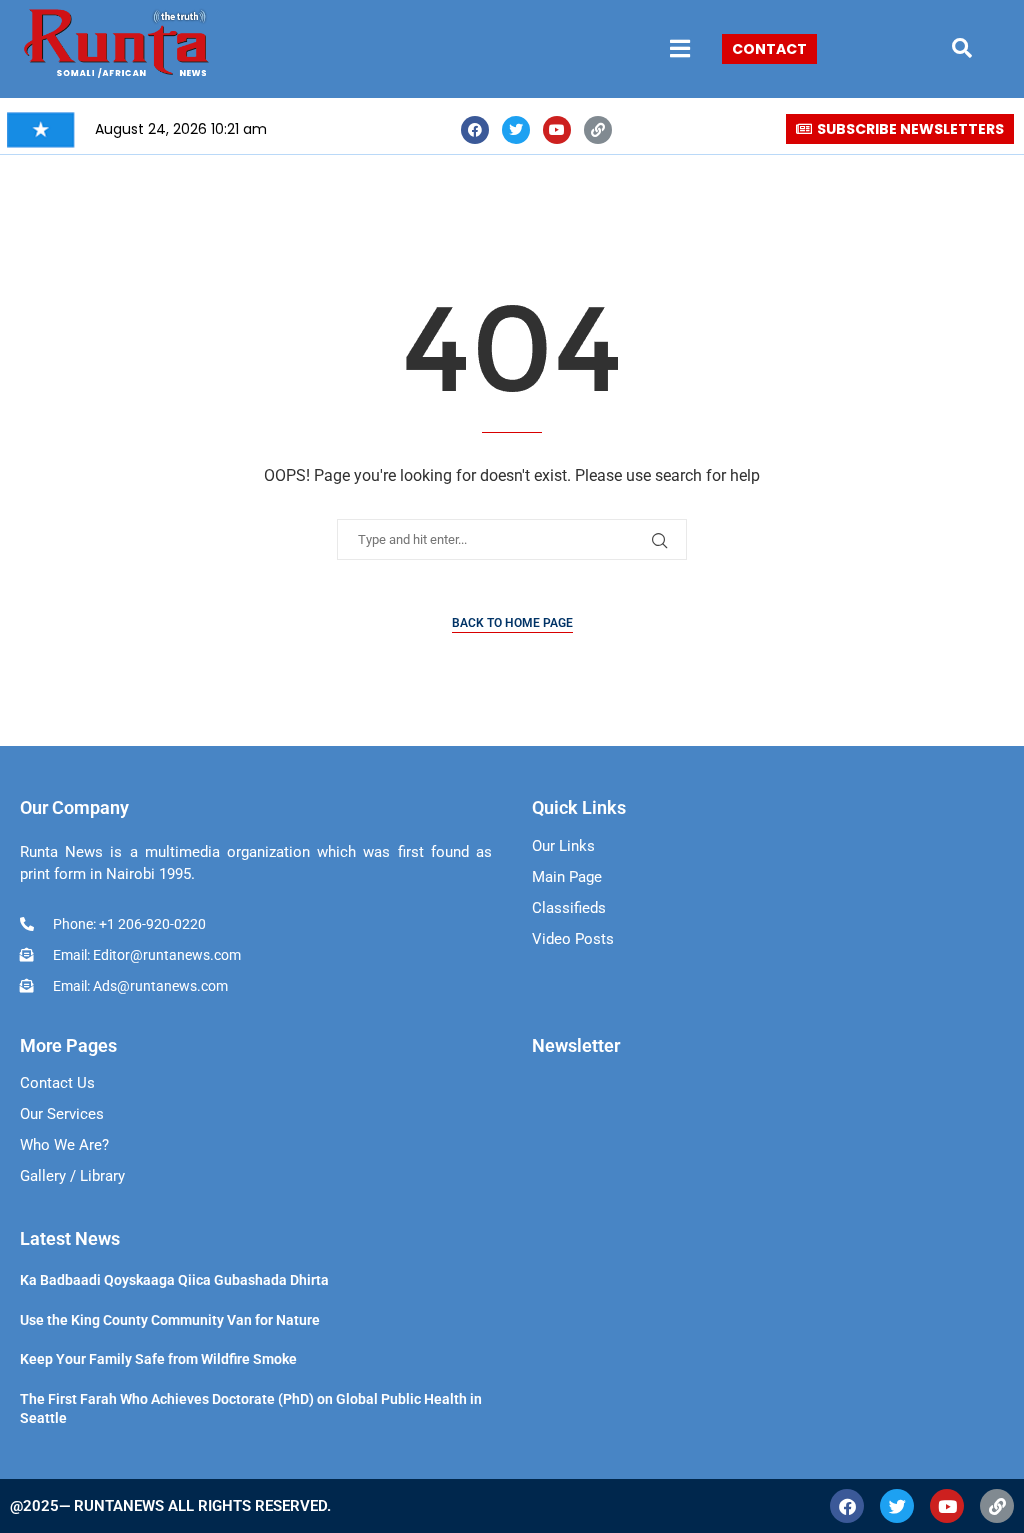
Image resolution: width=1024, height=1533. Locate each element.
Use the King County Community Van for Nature (170, 1320)
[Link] (598, 130)
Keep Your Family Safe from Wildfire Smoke (158, 1359)
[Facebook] (475, 130)
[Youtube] (557, 130)
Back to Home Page (512, 623)
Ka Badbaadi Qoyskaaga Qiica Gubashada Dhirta (174, 1280)
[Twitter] (516, 130)
